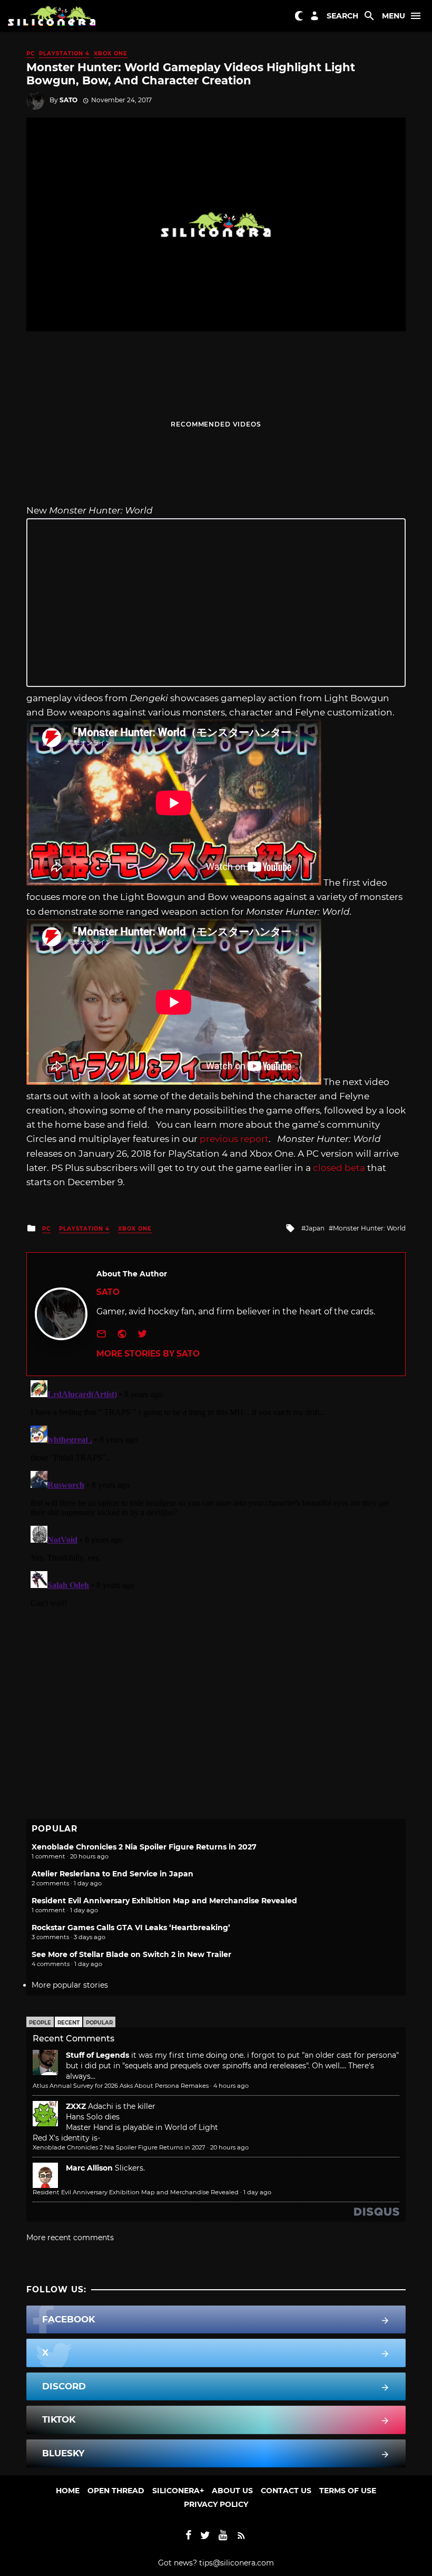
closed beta (339, 1168)
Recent (68, 2023)
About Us (232, 2491)
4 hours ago (231, 2086)
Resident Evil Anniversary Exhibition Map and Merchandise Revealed (164, 1901)
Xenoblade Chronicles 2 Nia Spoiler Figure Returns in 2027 (144, 1847)
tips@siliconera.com (237, 2563)
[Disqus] (216, 1508)
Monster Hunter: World (369, 1228)
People (40, 2023)
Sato (68, 100)
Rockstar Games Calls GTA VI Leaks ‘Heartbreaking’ (131, 1928)
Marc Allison (89, 2168)
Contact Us (286, 2491)
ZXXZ (76, 2106)
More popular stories (70, 1985)
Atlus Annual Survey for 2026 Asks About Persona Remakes (121, 2086)
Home (68, 2491)
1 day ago (257, 2192)
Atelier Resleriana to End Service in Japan (112, 1874)
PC (31, 54)
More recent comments (70, 2238)
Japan (315, 1228)
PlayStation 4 (64, 54)
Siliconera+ (178, 2491)
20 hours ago (229, 2147)
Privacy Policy (216, 2504)
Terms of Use (348, 2491)
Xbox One (111, 54)
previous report (234, 1139)
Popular (99, 2023)
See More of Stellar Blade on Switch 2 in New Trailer (131, 1954)
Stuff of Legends (97, 2055)
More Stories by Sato (148, 1354)
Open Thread (116, 2491)
